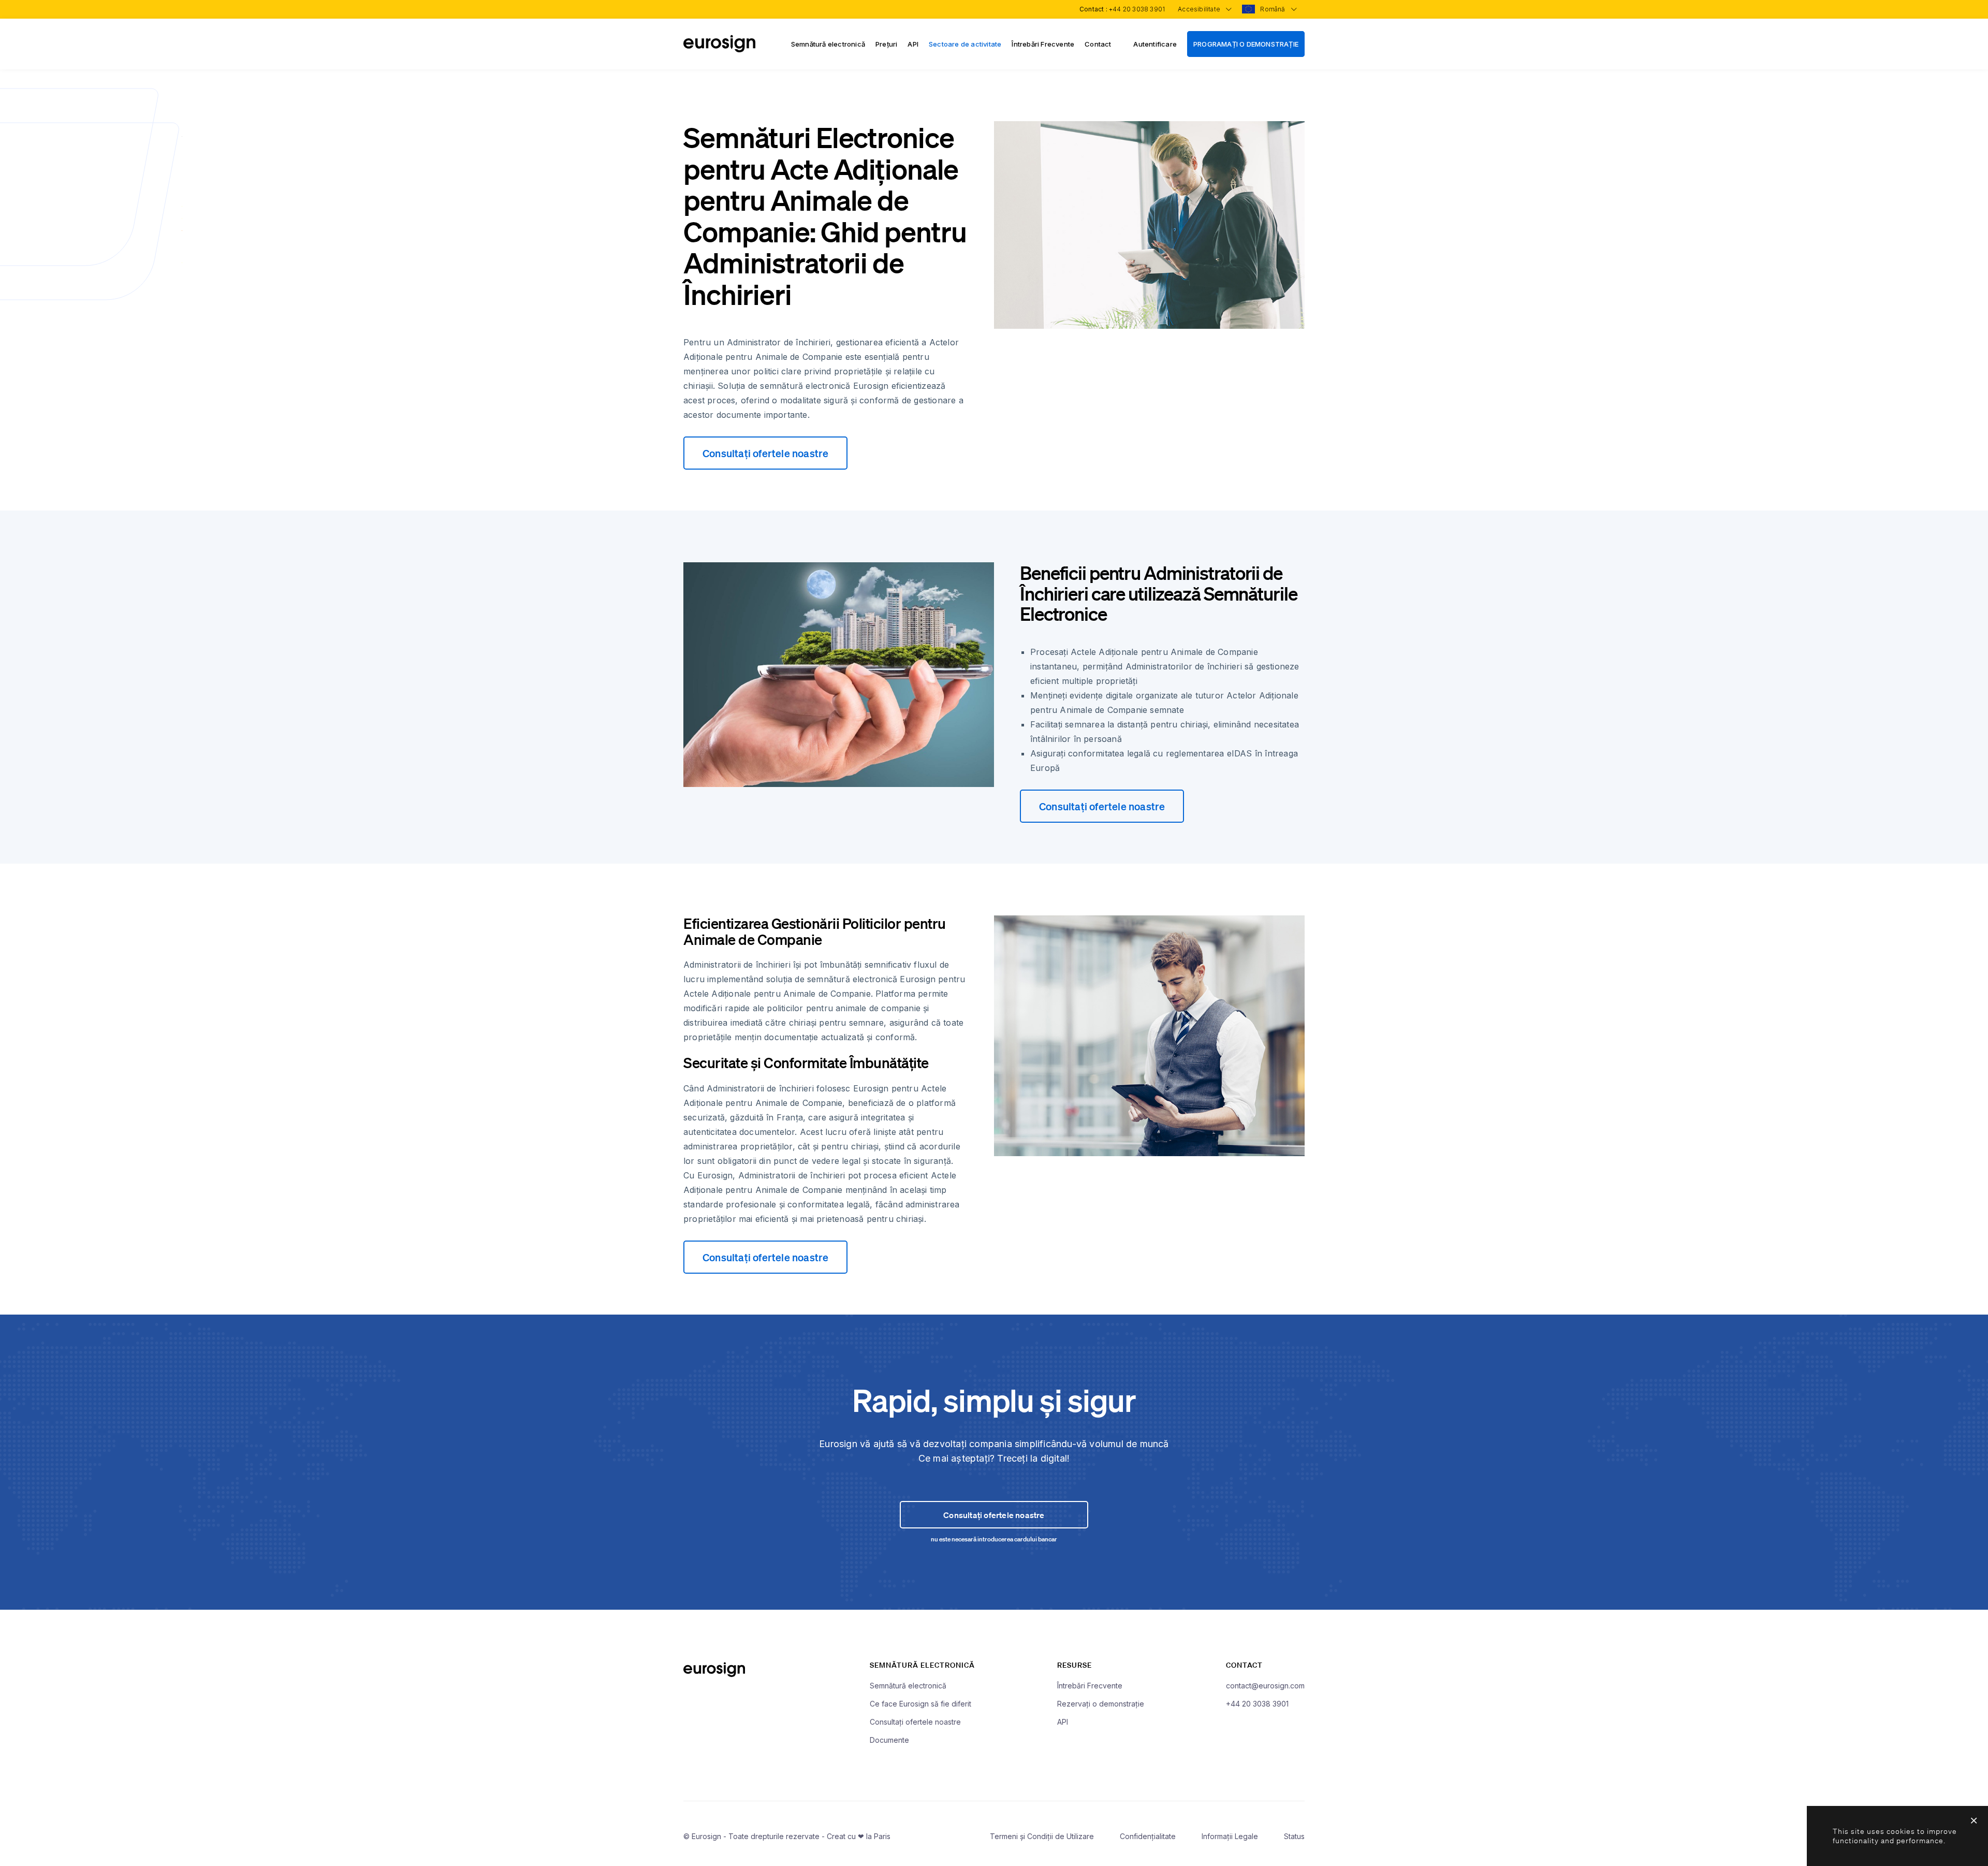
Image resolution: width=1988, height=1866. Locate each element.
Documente (889, 1740)
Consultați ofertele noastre (765, 453)
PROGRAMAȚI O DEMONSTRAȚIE (1246, 44)
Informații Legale (1230, 1836)
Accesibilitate (1200, 9)
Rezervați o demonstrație (1101, 1704)
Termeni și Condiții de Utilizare (1042, 1836)
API (913, 44)
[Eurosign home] (719, 49)
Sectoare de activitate (965, 44)
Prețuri (886, 44)
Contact (1098, 44)
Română (1273, 9)
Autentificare (1155, 44)
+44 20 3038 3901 (1137, 9)
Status (1294, 1836)
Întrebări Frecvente (1043, 44)
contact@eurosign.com (1265, 1686)
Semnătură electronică (828, 44)
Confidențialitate (1148, 1836)
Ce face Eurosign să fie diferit (920, 1704)
